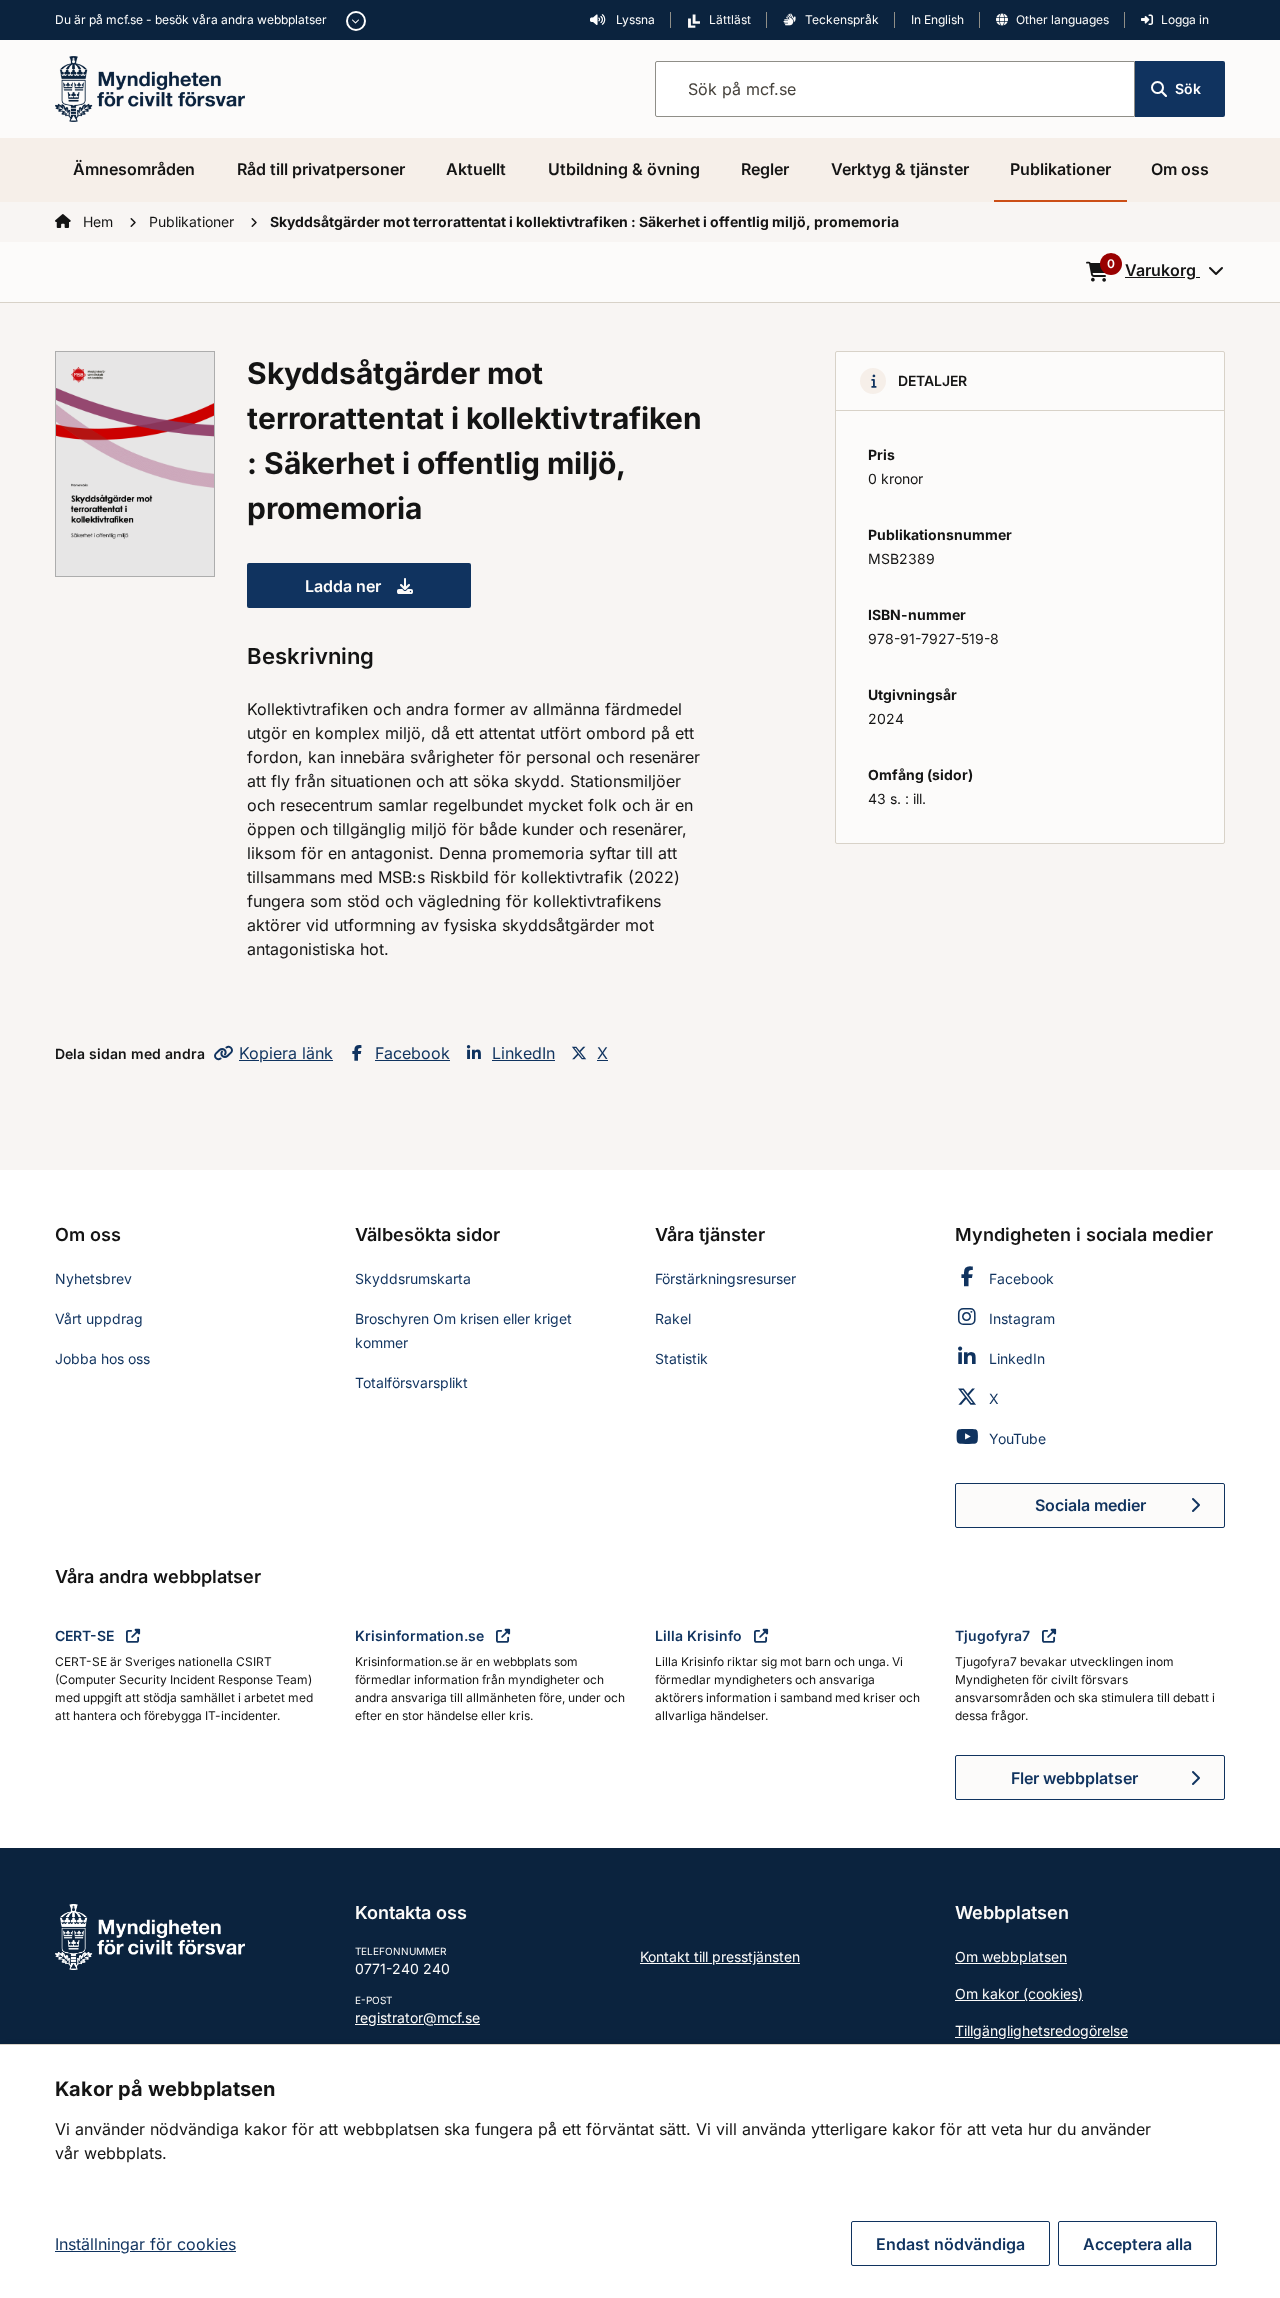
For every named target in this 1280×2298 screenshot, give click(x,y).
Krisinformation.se (421, 1635)
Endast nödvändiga (950, 2244)
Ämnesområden (134, 169)
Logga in (1185, 19)
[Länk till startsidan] (150, 87)
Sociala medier (1130, 1511)
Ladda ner (388, 592)
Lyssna (634, 19)
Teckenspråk (842, 19)
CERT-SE (86, 1635)
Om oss (1180, 169)
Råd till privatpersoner (321, 169)
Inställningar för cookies (145, 2244)
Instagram (1022, 1318)
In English (937, 19)
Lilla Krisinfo (700, 1635)
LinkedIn (523, 1053)
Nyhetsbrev (93, 1278)
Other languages (1062, 19)
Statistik (681, 1358)
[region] (640, 2171)
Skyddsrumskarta (413, 1278)
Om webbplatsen (1011, 1956)
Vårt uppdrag (99, 1318)
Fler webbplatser (1074, 1778)
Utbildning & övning (624, 169)
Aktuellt (476, 169)
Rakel (673, 1318)
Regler (765, 169)
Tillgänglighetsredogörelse (1041, 2030)
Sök (1188, 88)
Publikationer (1060, 169)
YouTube (1017, 1438)
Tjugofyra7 (994, 1635)
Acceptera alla (1137, 2244)
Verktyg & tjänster (900, 169)
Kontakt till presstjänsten (720, 1956)
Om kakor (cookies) (1019, 1993)
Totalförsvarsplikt (411, 1382)
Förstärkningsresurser (725, 1278)
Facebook (412, 1053)
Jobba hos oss (102, 1358)
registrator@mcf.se (417, 2017)
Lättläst (730, 19)
